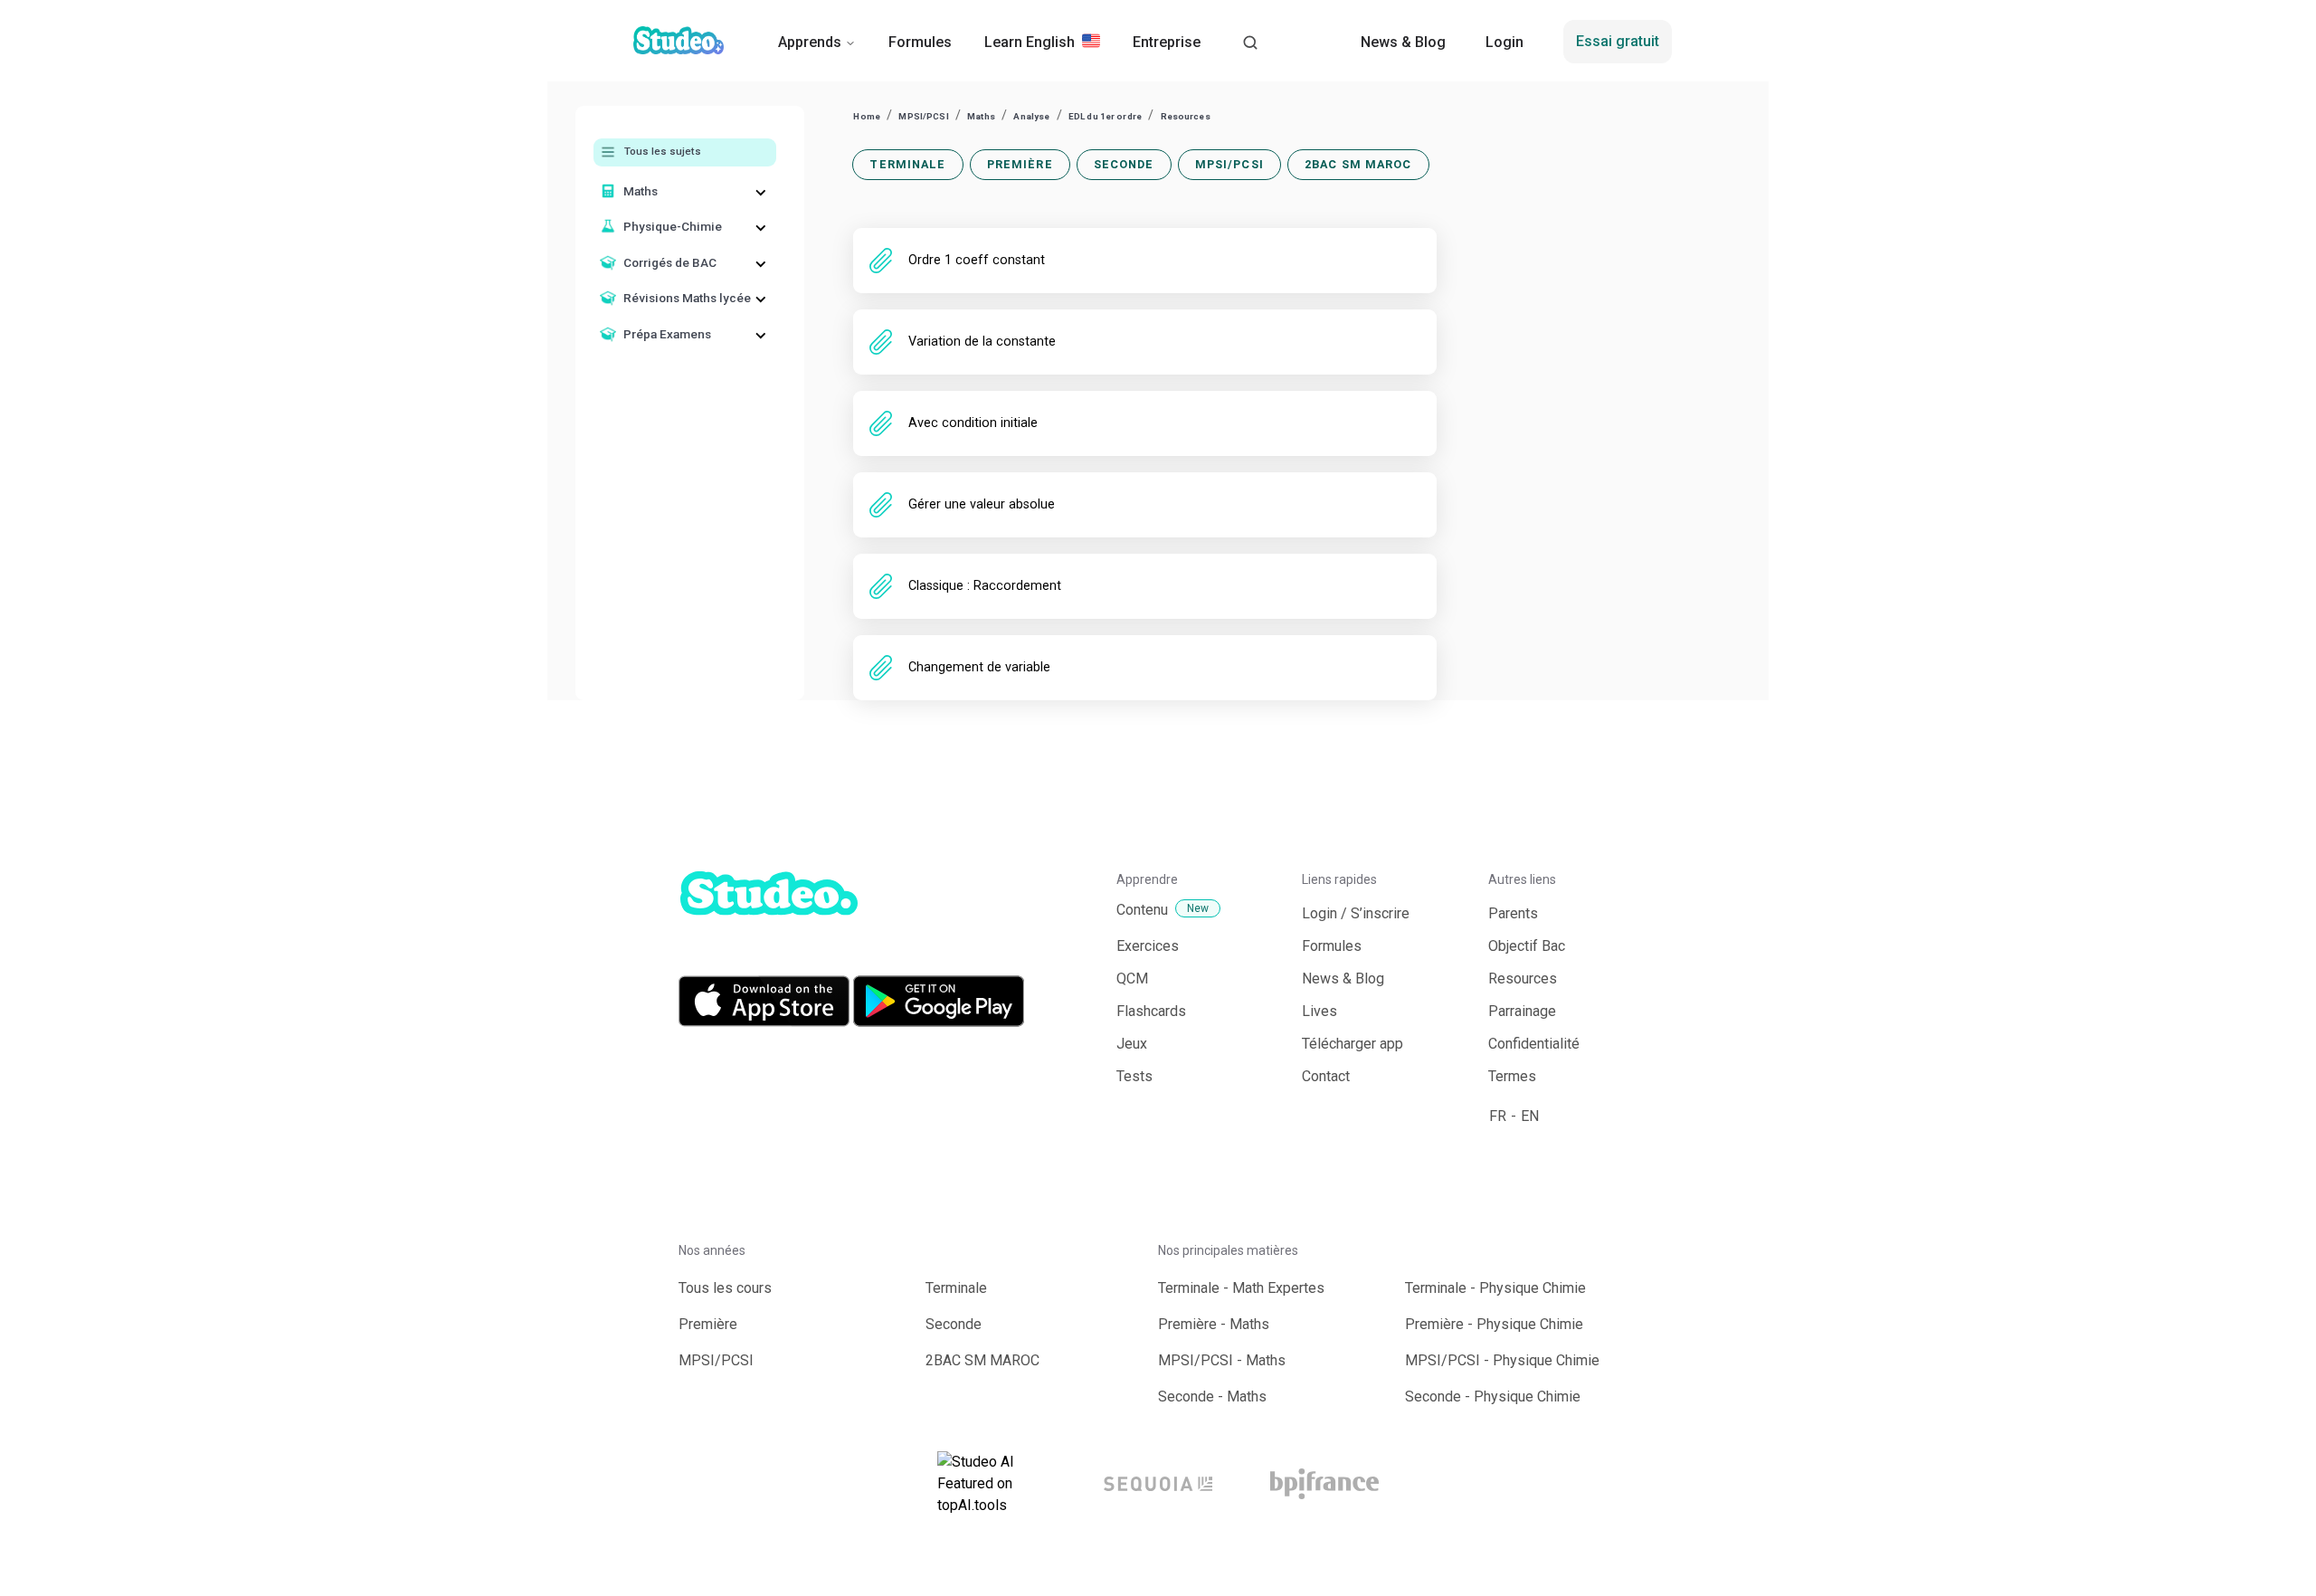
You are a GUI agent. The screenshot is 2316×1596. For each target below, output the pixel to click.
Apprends (810, 42)
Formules (920, 42)
